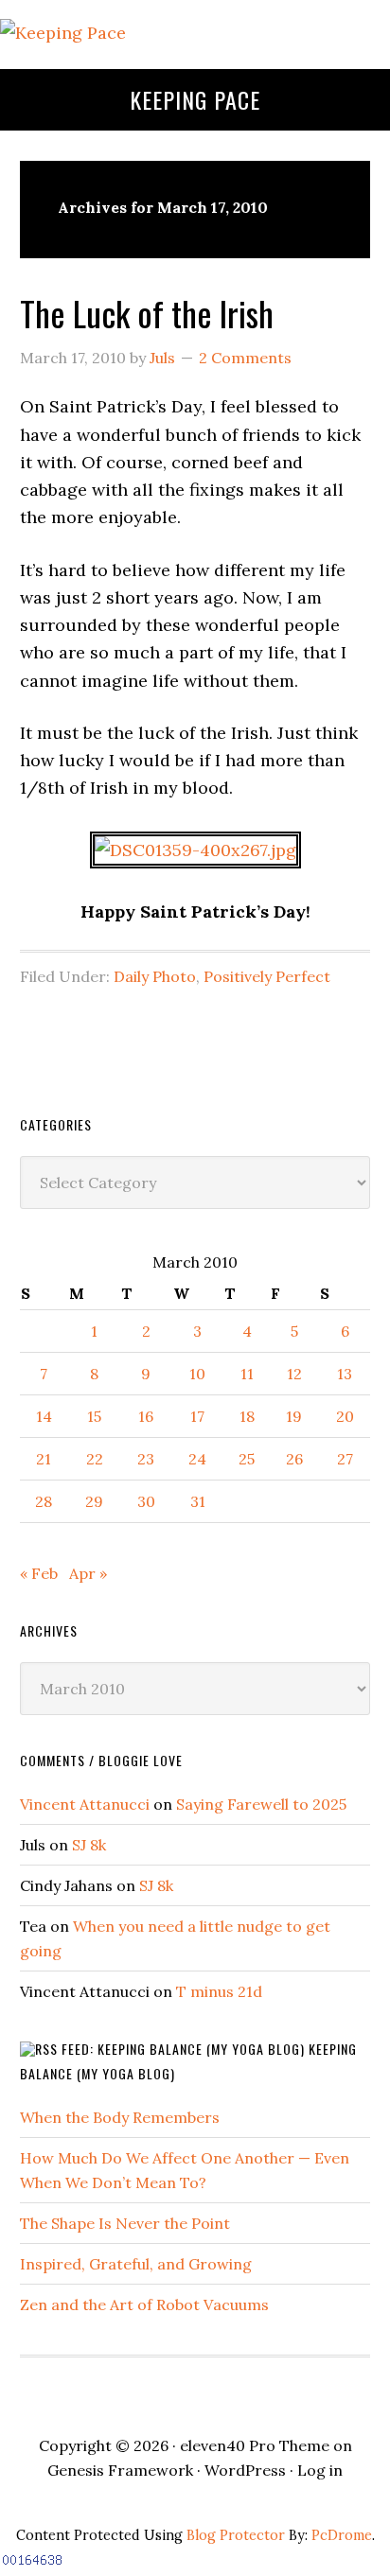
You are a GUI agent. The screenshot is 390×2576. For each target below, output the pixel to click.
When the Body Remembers (120, 2117)
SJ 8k (89, 1845)
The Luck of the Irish (147, 313)
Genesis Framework (120, 2470)
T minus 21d (219, 1991)
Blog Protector (236, 2535)
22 (95, 1459)
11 (247, 1374)
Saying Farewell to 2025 (261, 1804)
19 (294, 1416)
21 (44, 1459)
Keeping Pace (195, 99)
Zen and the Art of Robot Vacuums (144, 2304)
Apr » (88, 1573)
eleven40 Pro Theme (255, 2445)
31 (198, 1501)
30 (146, 1501)
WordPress (245, 2470)
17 (197, 1416)
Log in (320, 2470)
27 (345, 1459)
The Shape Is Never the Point (125, 2223)
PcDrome (342, 2535)
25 (247, 1459)
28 (44, 1501)
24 (197, 1459)
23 (146, 1459)
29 (94, 1501)
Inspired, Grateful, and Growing (136, 2264)
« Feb (39, 1573)
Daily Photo (155, 976)
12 (294, 1374)
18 (247, 1416)
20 (345, 1416)
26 (294, 1459)
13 (345, 1374)
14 (44, 1416)
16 (146, 1416)
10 (197, 1374)
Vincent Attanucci (85, 1804)
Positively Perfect (267, 976)
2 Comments (245, 358)
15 (94, 1416)
